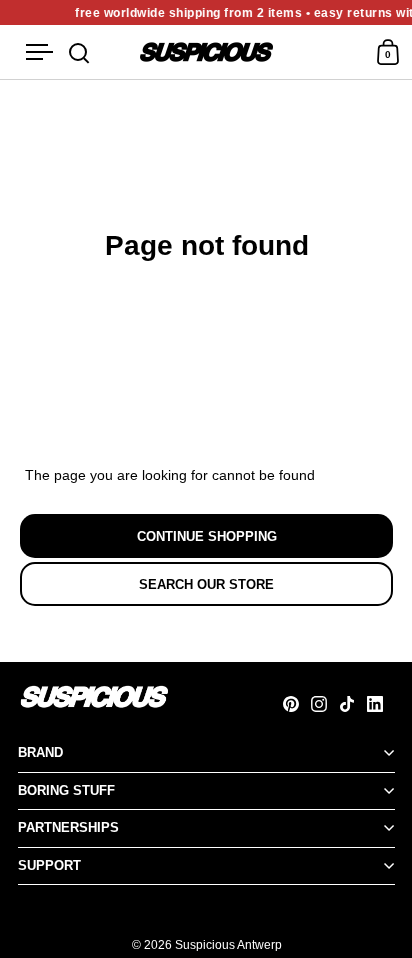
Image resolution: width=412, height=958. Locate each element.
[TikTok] (353, 704)
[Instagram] (325, 704)
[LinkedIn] (381, 704)
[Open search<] (79, 52)
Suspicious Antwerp (228, 945)
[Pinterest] (297, 704)
